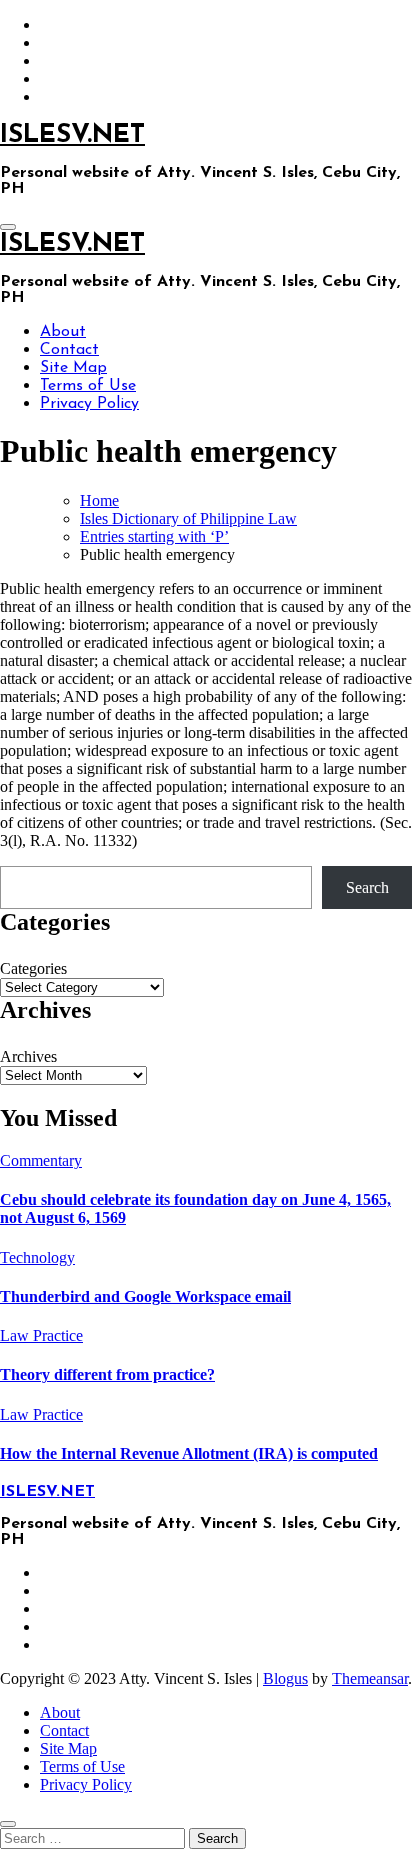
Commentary (41, 1160)
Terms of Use (88, 386)
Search (367, 887)
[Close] (8, 1824)
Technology (37, 1257)
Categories (33, 968)
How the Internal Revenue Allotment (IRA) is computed (189, 1453)
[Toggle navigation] (8, 227)
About (63, 332)
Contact (69, 350)
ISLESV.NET (72, 135)
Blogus (285, 1678)
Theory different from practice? (107, 1374)
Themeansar (370, 1678)
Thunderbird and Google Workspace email (145, 1296)
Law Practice (41, 1335)
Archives (28, 1056)
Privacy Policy (89, 404)
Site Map (73, 368)
